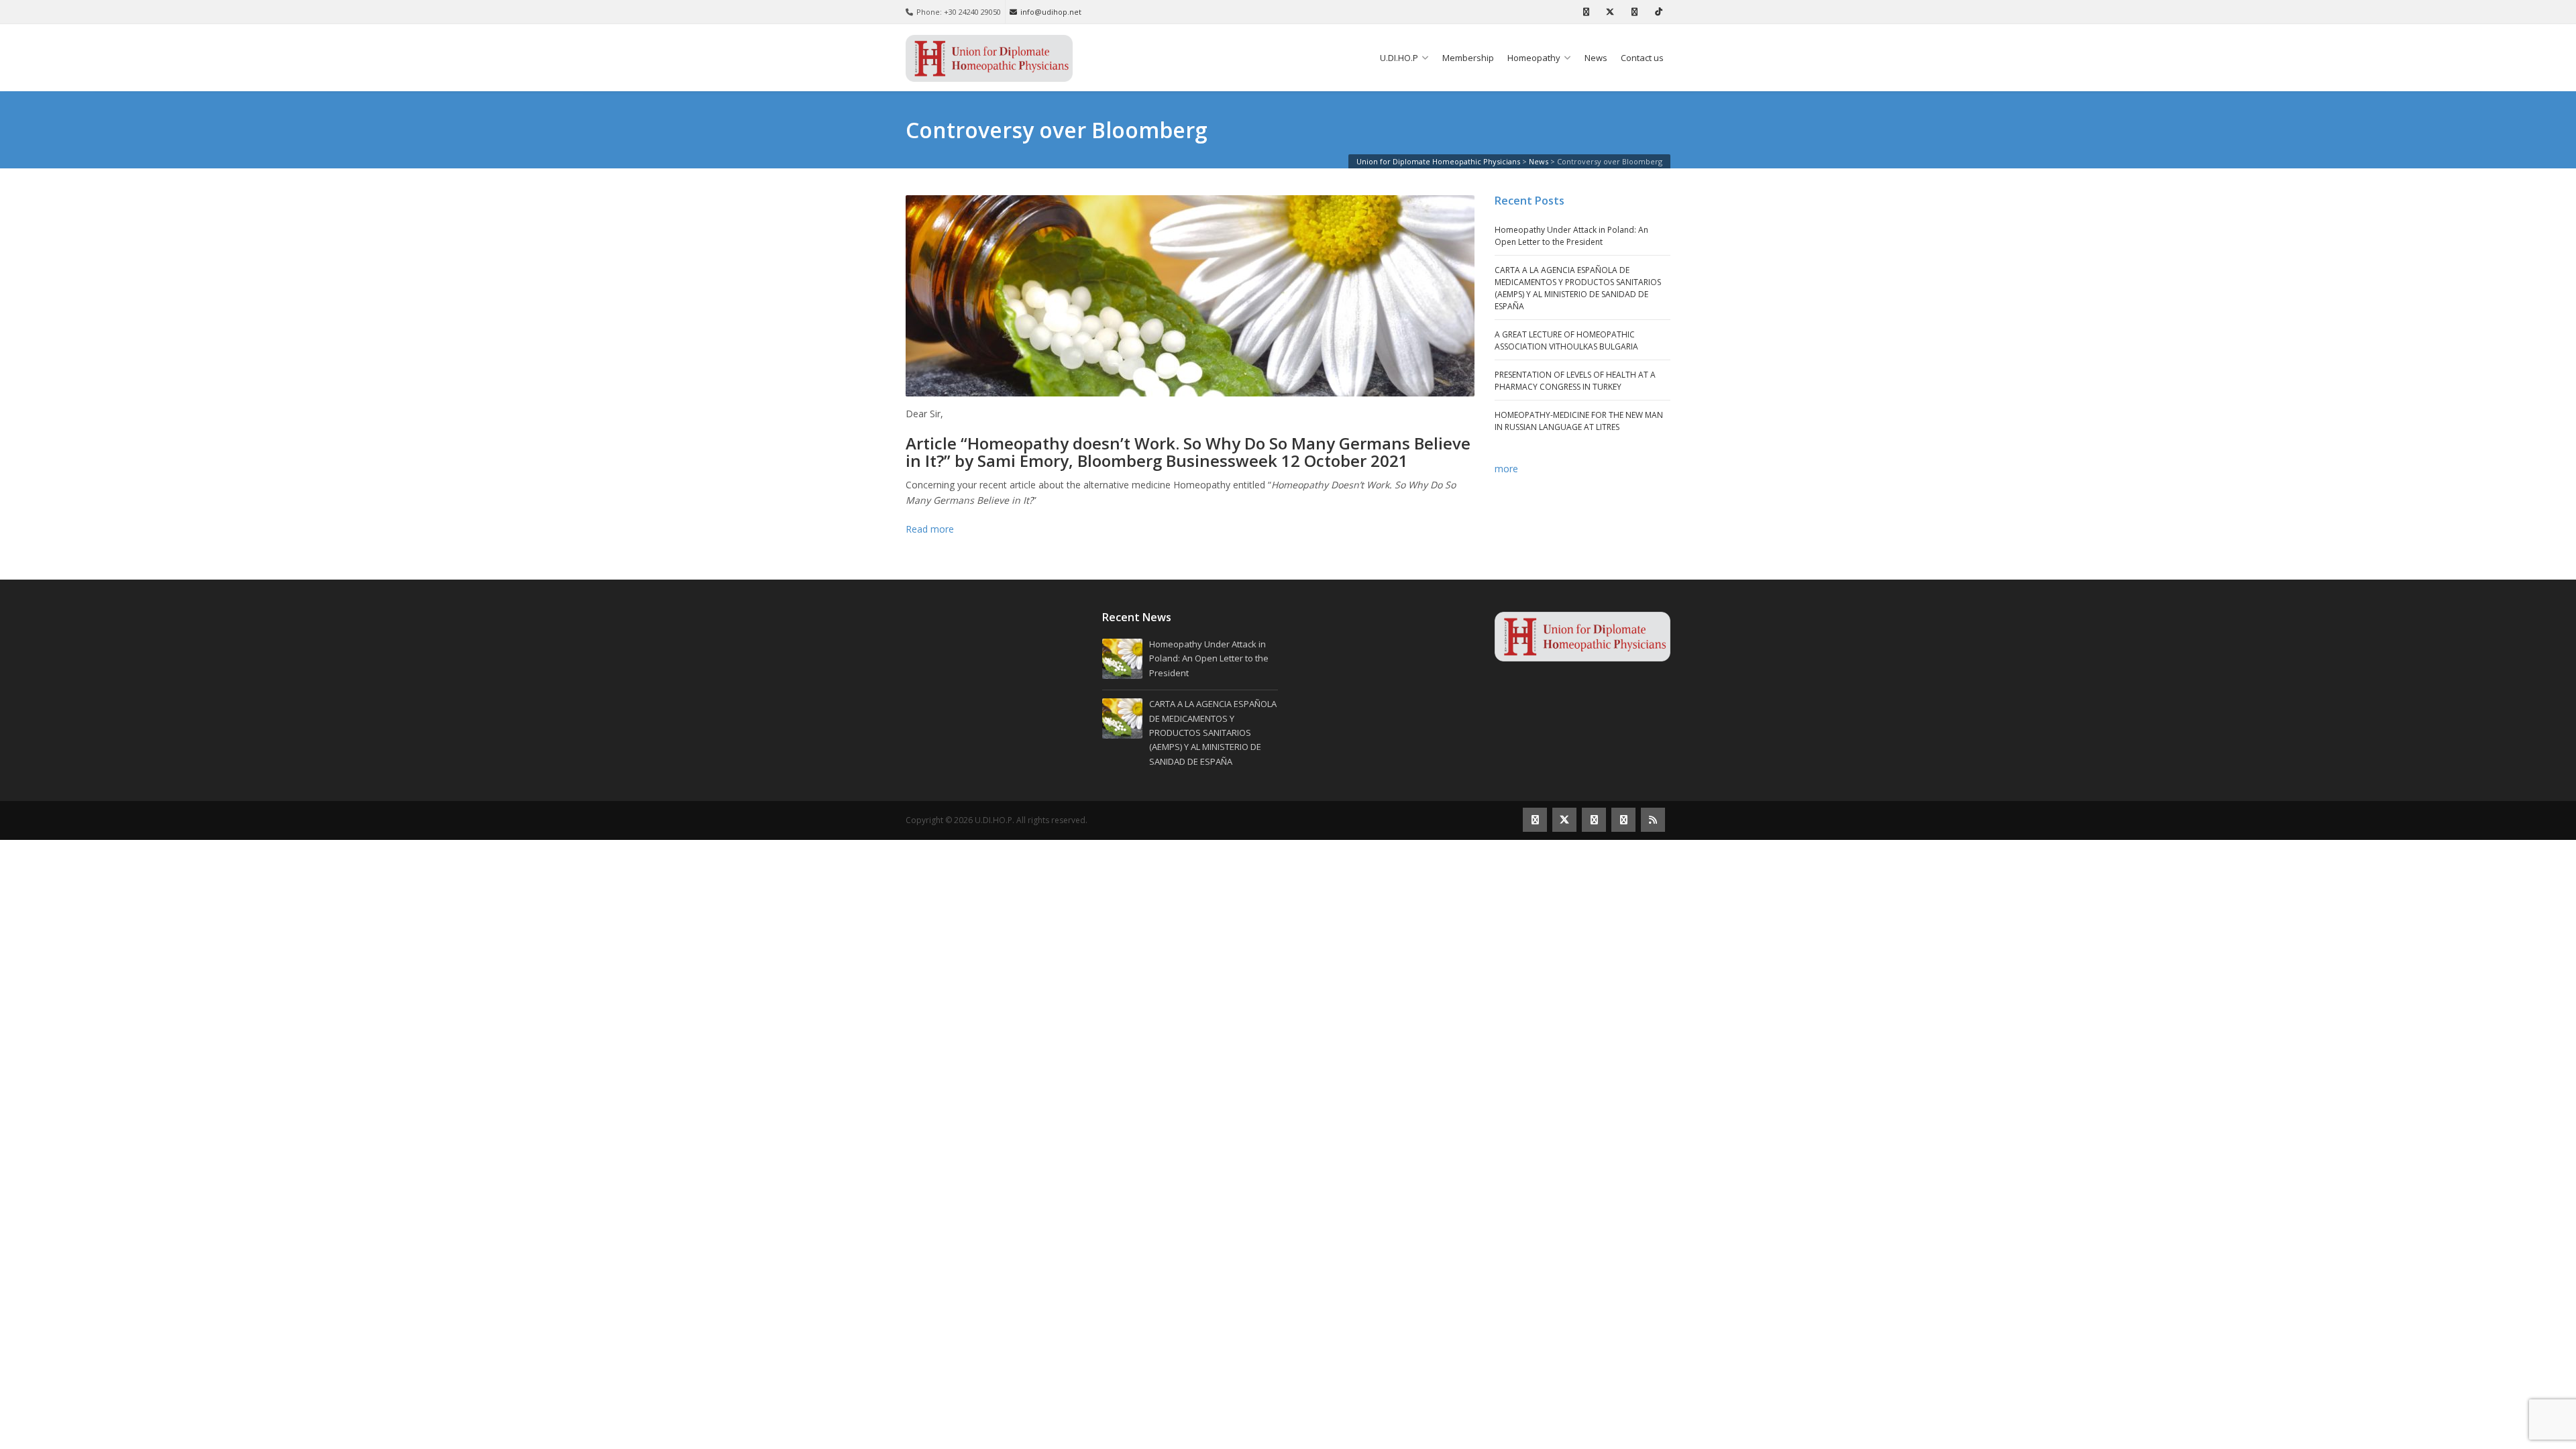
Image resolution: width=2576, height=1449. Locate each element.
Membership (1468, 58)
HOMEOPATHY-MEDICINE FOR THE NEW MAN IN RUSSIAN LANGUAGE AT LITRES (1579, 421)
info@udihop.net (1051, 12)
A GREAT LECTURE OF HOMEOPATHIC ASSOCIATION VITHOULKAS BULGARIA (1566, 340)
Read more (930, 529)
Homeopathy (1534, 58)
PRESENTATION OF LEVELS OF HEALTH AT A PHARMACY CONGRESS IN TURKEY (1575, 381)
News (1596, 58)
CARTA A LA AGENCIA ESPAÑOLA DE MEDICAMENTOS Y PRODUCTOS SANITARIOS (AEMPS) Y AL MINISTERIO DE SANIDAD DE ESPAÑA (1578, 288)
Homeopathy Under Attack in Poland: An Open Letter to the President (1571, 236)
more (1506, 469)
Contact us (1642, 58)
